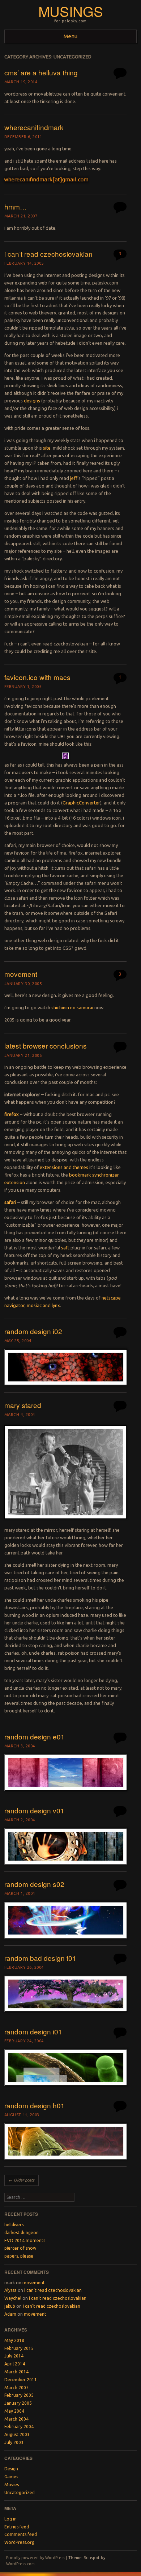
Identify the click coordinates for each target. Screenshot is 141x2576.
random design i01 (33, 2031)
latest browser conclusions (46, 1046)
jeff (74, 478)
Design (11, 2469)
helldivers (14, 2225)
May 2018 (14, 2340)
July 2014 (14, 2356)
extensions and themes (64, 1167)
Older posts (22, 2180)
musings (70, 11)
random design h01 (35, 2105)
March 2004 (16, 2419)
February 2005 (19, 2395)
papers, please (19, 2256)
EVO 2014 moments (25, 2240)
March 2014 (16, 2372)
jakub (10, 2306)
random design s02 (34, 1884)
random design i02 (33, 1331)
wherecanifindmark (34, 127)
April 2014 (15, 2364)
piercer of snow (20, 2248)
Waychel (13, 2298)
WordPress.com (20, 2564)
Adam (10, 2314)
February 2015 (19, 2348)
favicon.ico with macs (37, 677)
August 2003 (17, 2434)
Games (11, 2477)
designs (32, 401)
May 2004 (14, 2411)
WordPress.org (19, 2542)
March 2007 (16, 2388)
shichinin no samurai (72, 1007)
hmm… (16, 206)
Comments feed (21, 2534)
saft (65, 1248)
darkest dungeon (22, 2233)
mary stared (23, 1405)
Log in (10, 2519)
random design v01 (34, 1810)
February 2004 (19, 2427)
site (47, 448)
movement (21, 974)
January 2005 (18, 2403)
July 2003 (14, 2442)
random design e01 (35, 1736)
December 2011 (21, 2380)
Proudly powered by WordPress (36, 2558)
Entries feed (17, 2527)
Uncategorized (20, 2493)
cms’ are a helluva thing (41, 72)
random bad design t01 (40, 1958)
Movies (12, 2485)
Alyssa (10, 2290)
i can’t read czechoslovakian (48, 254)
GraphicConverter (81, 803)
